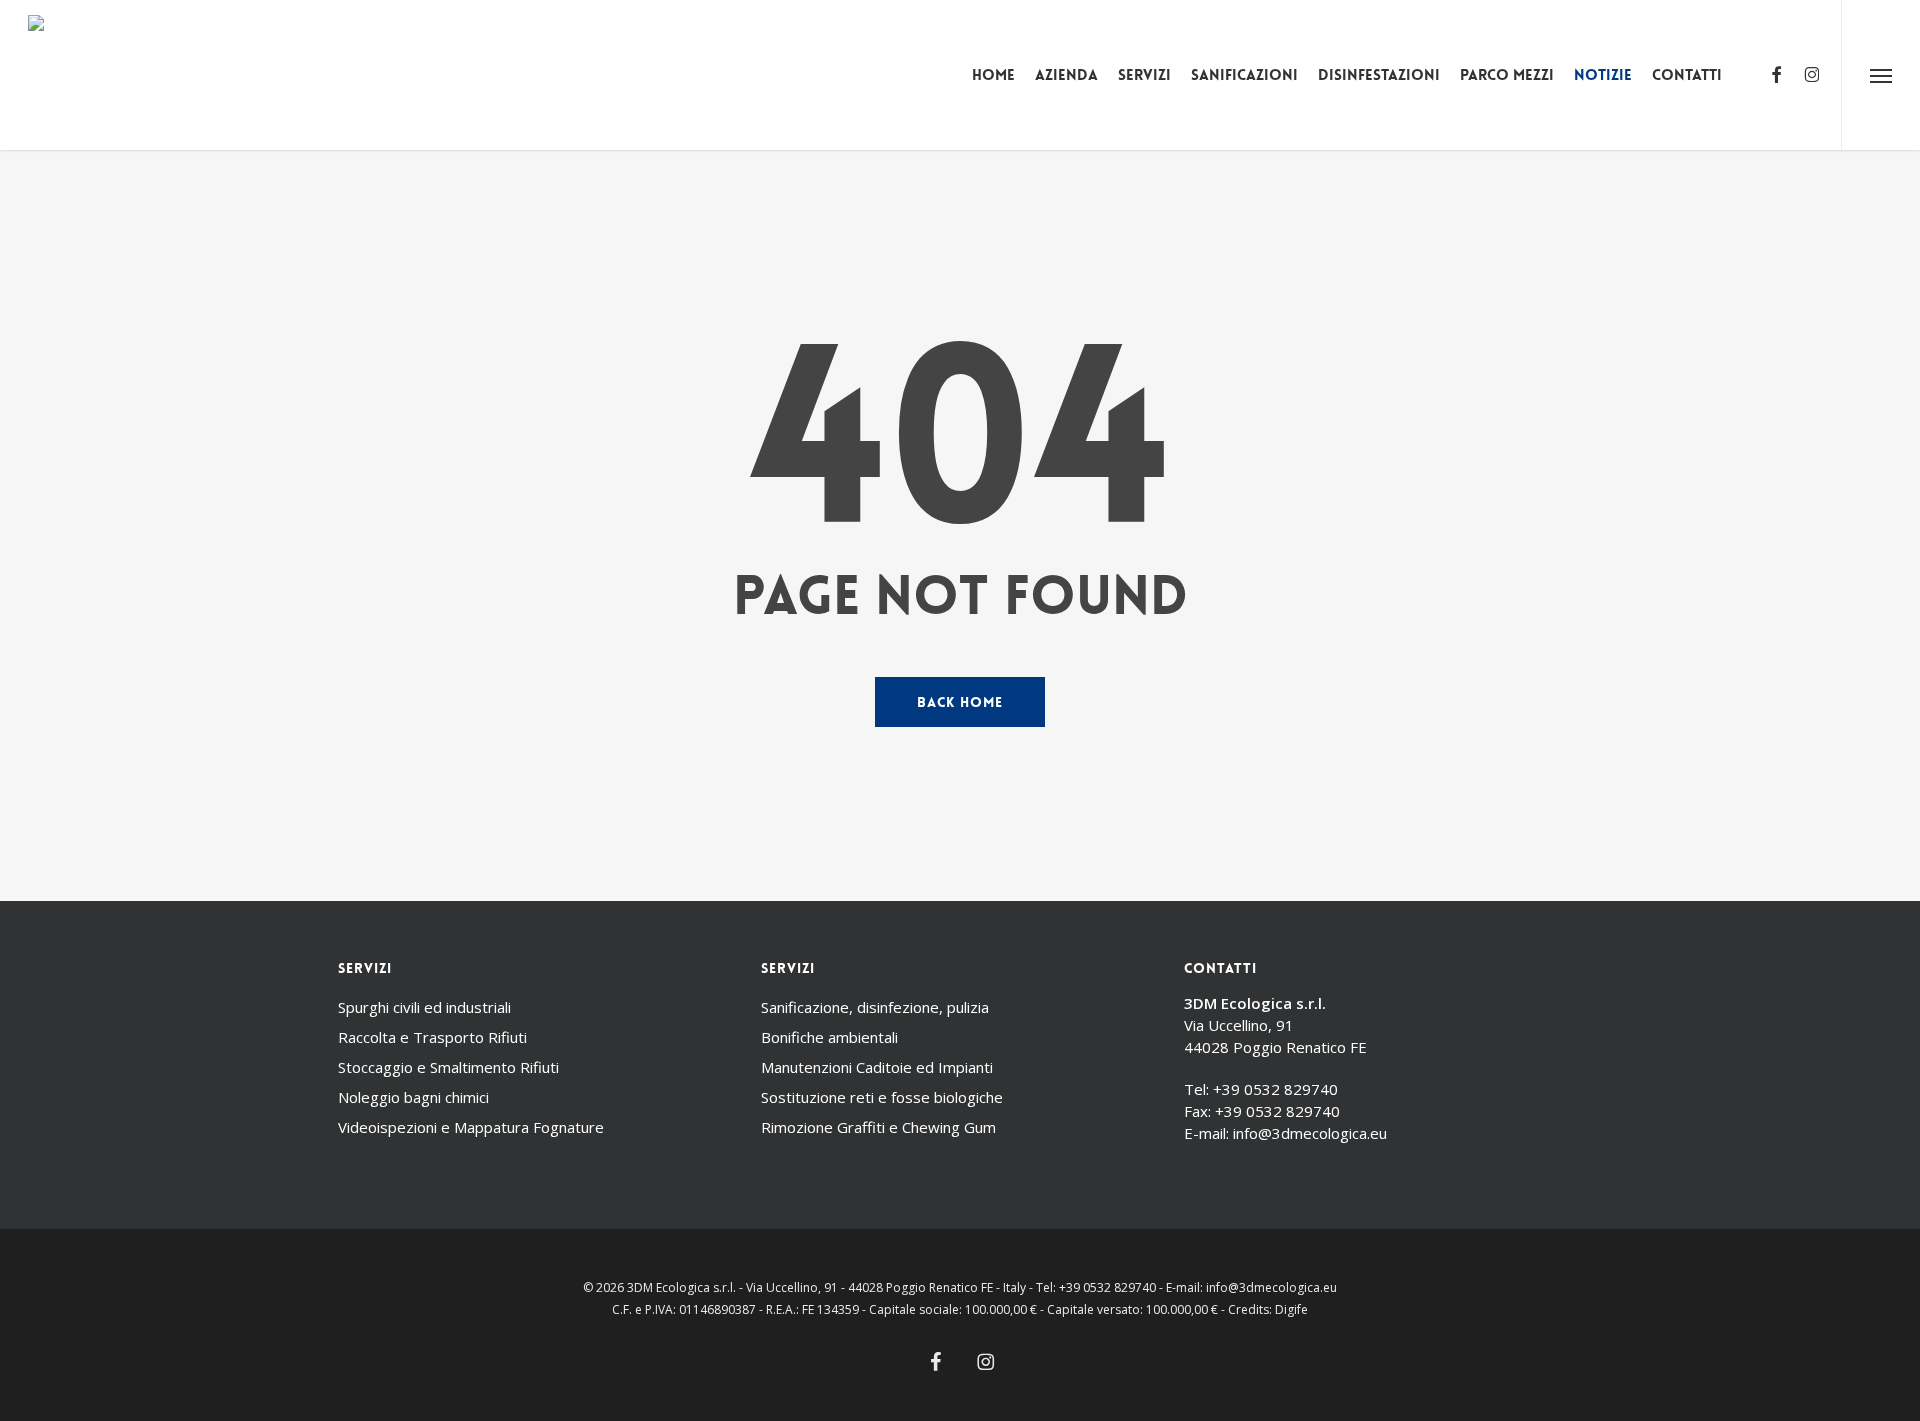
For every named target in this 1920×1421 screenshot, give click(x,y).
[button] (1880, 75)
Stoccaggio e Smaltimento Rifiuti (448, 1067)
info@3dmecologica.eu (1310, 1133)
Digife (1291, 1309)
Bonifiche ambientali (829, 1037)
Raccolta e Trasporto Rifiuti (432, 1037)
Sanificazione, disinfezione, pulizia (875, 1007)
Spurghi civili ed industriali (424, 1007)
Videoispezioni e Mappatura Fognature (471, 1127)
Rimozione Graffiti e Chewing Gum (878, 1127)
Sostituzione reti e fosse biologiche (882, 1097)
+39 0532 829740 (1275, 1089)
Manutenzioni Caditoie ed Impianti (877, 1067)
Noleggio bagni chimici (413, 1097)
